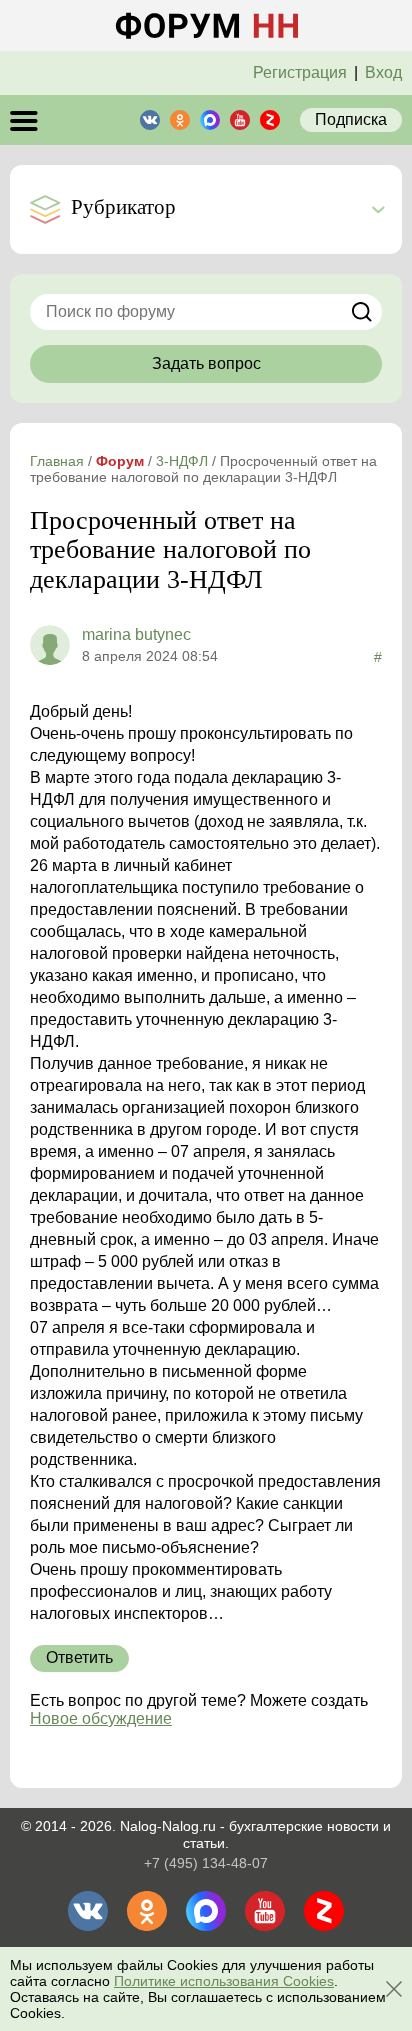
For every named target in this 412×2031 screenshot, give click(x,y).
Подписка (351, 119)
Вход (383, 72)
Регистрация (300, 72)
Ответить (79, 1657)
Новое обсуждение (101, 1718)
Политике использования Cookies (224, 1981)
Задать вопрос (206, 363)
